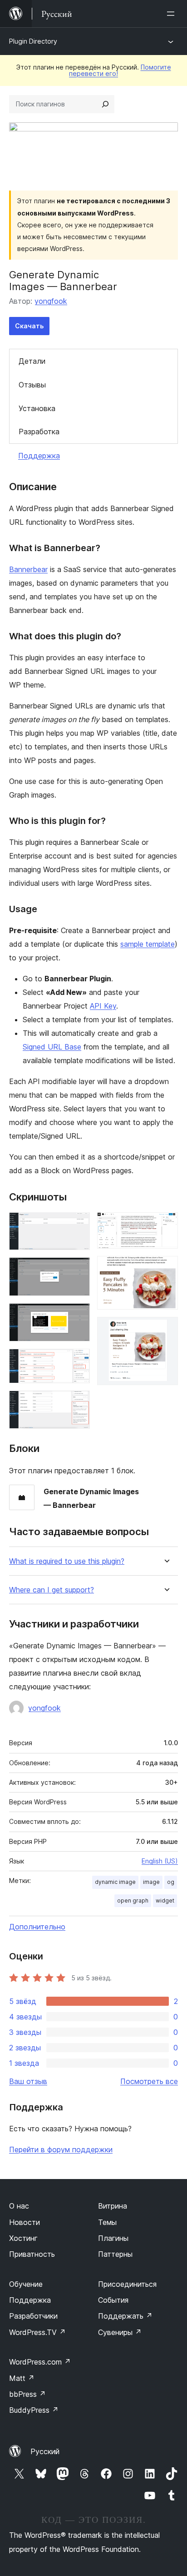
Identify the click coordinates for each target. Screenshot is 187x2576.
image (151, 1882)
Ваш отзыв (28, 2081)
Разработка (39, 432)
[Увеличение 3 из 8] (78, 1316)
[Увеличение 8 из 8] (166, 1329)
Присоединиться (127, 2284)
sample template (148, 944)
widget (165, 1901)
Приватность (32, 2254)
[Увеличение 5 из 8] (78, 1403)
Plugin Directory (33, 41)
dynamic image (115, 1882)
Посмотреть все (149, 2081)
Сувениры (120, 2332)
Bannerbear (28, 569)
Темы (107, 2222)
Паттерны (115, 2254)
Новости (25, 2222)
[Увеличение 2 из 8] (78, 1270)
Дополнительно (37, 1927)
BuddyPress (34, 2410)
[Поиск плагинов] (105, 104)
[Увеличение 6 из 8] (166, 1225)
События (113, 2300)
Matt (22, 2378)
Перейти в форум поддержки (61, 2149)
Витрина (113, 2206)
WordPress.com (40, 2362)
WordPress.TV (37, 2332)
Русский (45, 2451)
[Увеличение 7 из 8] (166, 1268)
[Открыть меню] (172, 14)
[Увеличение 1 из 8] (78, 1225)
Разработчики (33, 2316)
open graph (133, 1901)
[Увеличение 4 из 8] (78, 1361)
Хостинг (23, 2238)
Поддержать (125, 2316)
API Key (103, 1006)
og (171, 1882)
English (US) (160, 1861)
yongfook (51, 301)
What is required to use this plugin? (67, 1561)
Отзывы (32, 385)
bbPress (27, 2394)
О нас (19, 2206)
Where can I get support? (52, 1590)
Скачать (29, 326)
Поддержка (39, 456)
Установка (37, 408)
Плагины (113, 2238)
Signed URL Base (52, 1047)
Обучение (26, 2284)
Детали (32, 361)
